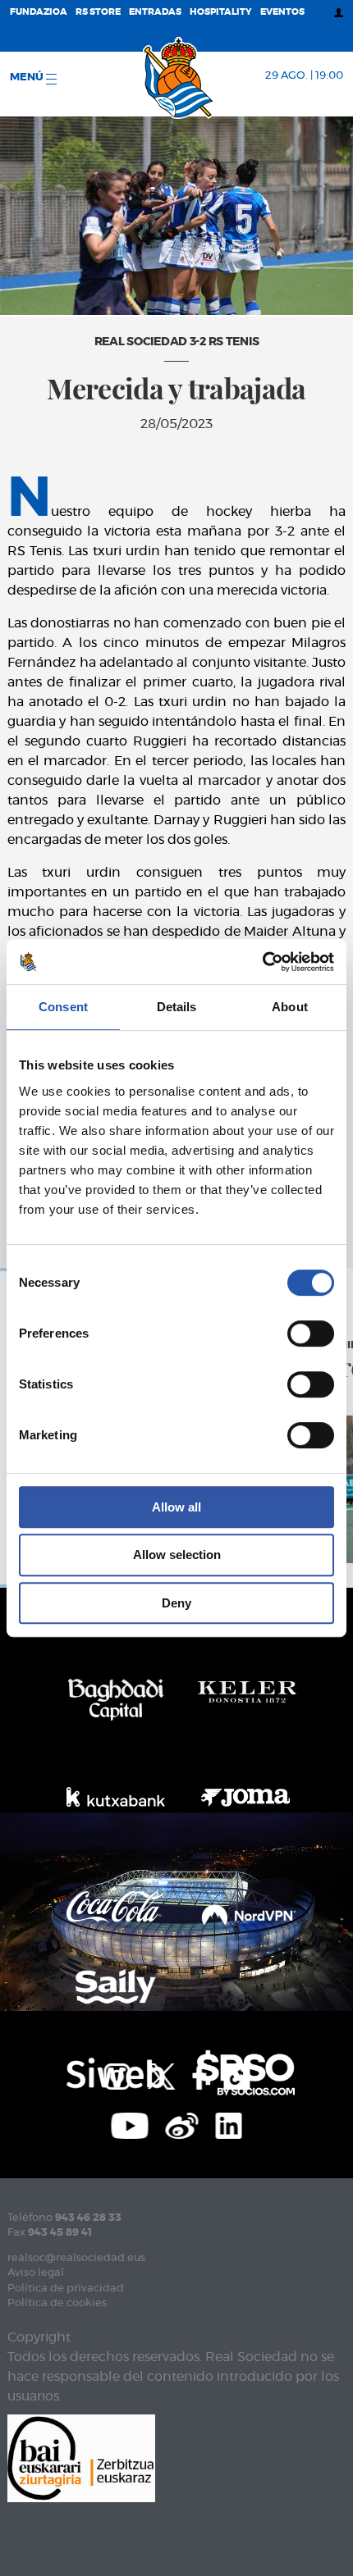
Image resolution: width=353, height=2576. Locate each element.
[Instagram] (117, 2074)
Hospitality (221, 12)
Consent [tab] (63, 1007)
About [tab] (290, 1007)
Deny (176, 1603)
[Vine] (182, 2123)
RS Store (98, 12)
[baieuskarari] (81, 2457)
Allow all (176, 1507)
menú (28, 78)
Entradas (155, 12)
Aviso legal (36, 2273)
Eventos (282, 12)
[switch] (311, 1334)
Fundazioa (39, 12)
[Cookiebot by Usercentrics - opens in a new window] (262, 962)
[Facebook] (199, 2074)
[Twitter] (161, 2074)
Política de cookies (57, 2303)
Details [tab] (177, 1007)
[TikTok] (236, 2074)
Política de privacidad (66, 2289)
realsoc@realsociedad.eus (76, 2258)
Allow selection (177, 1555)
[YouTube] (130, 2123)
